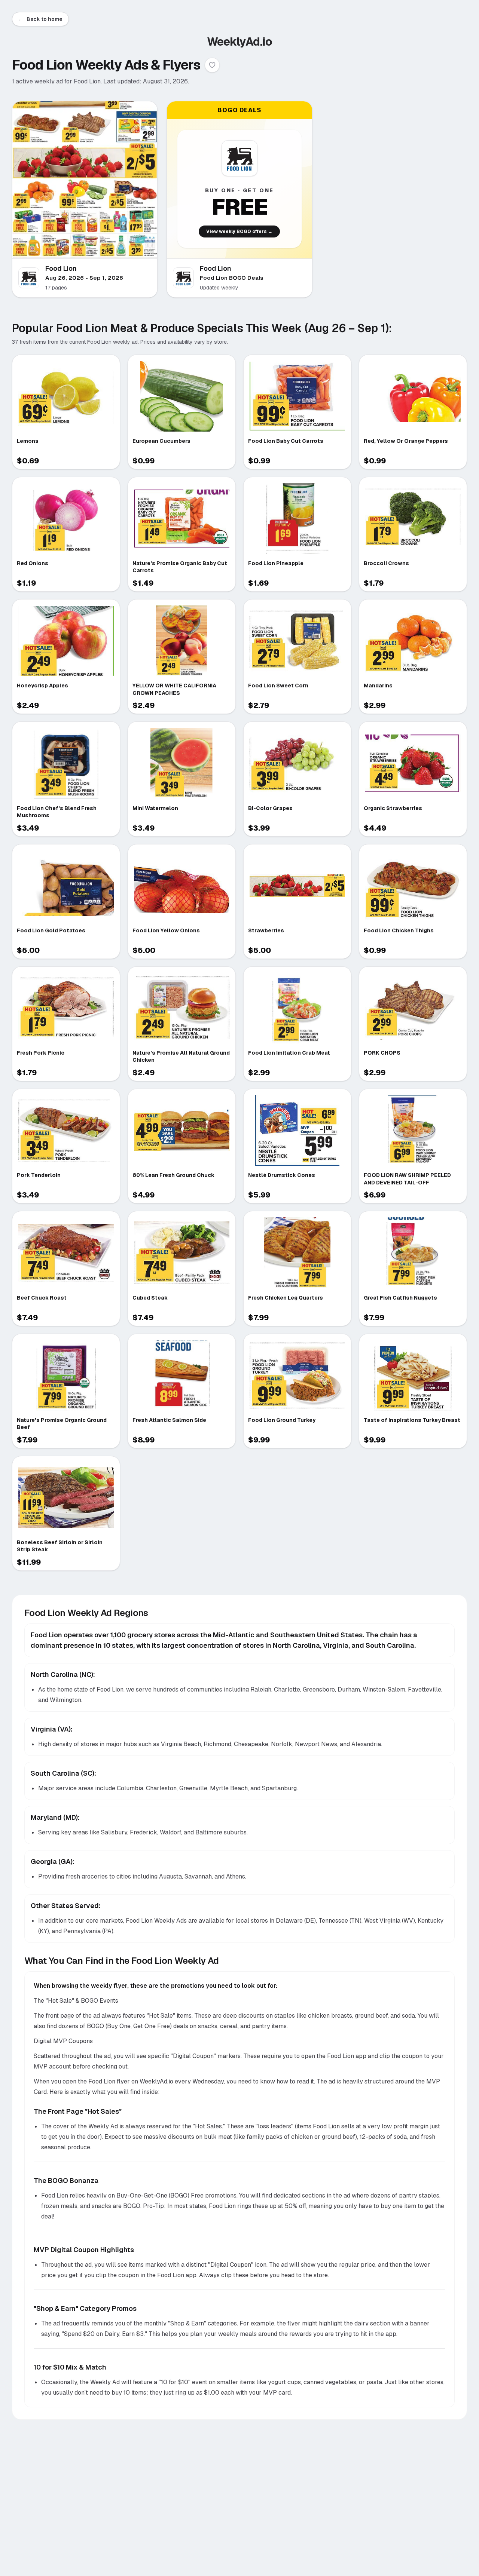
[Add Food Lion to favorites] (212, 65)
